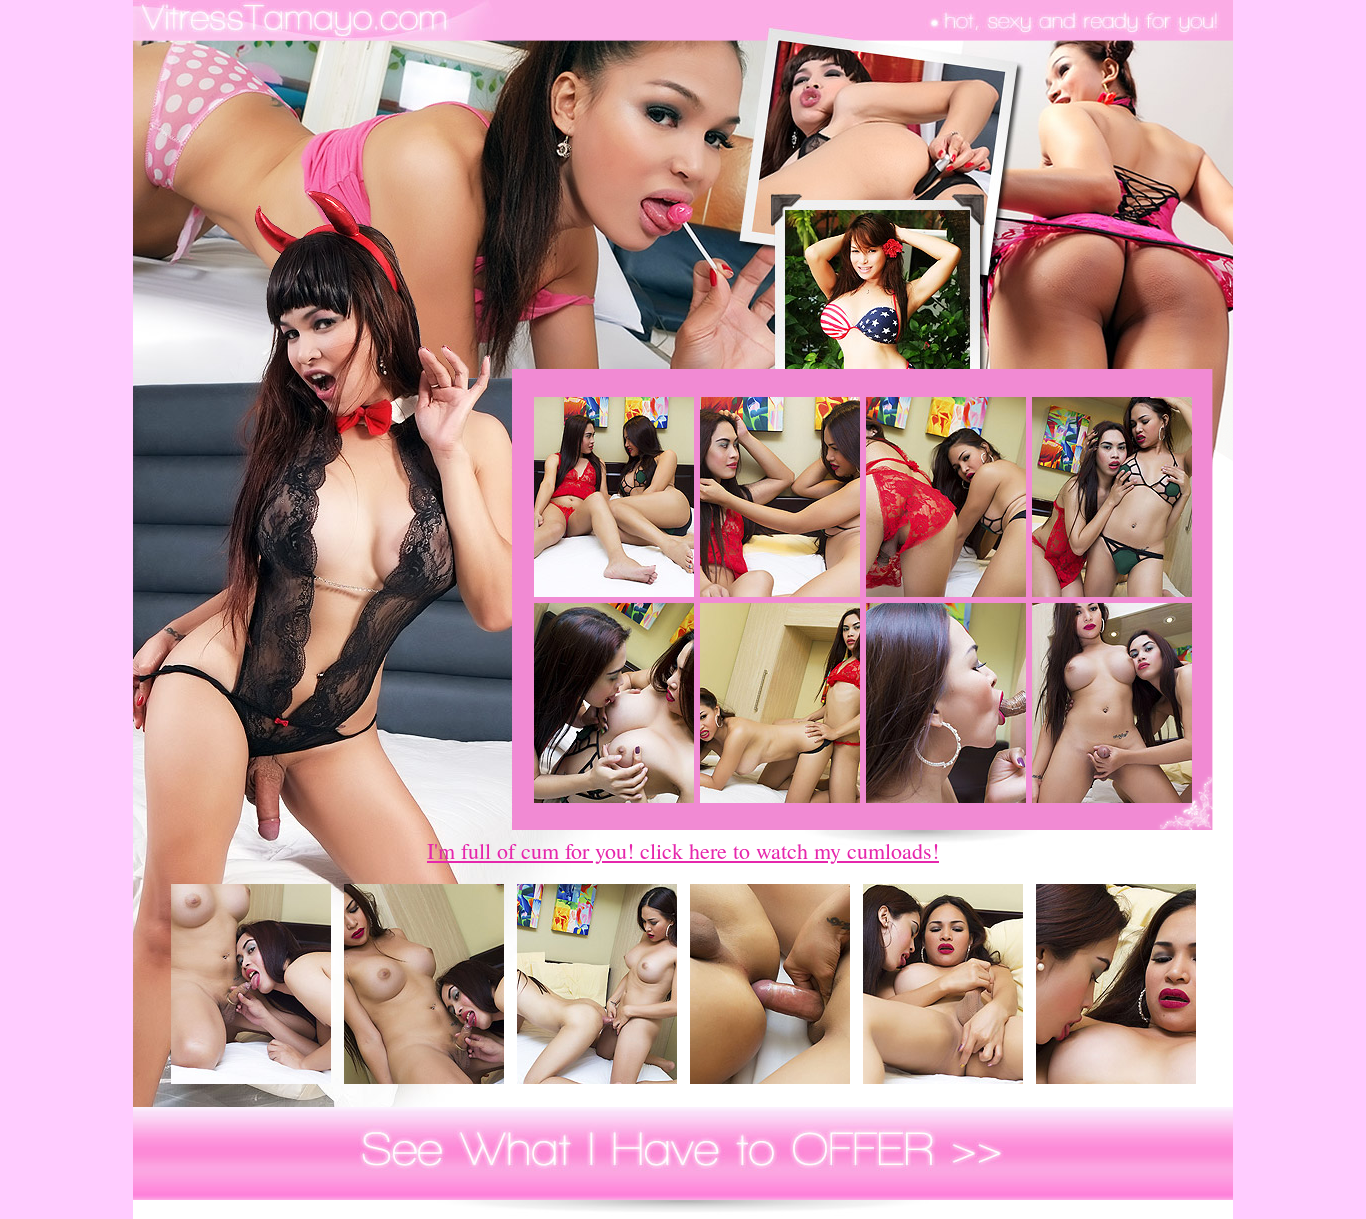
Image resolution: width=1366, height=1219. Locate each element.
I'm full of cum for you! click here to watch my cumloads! (683, 850)
